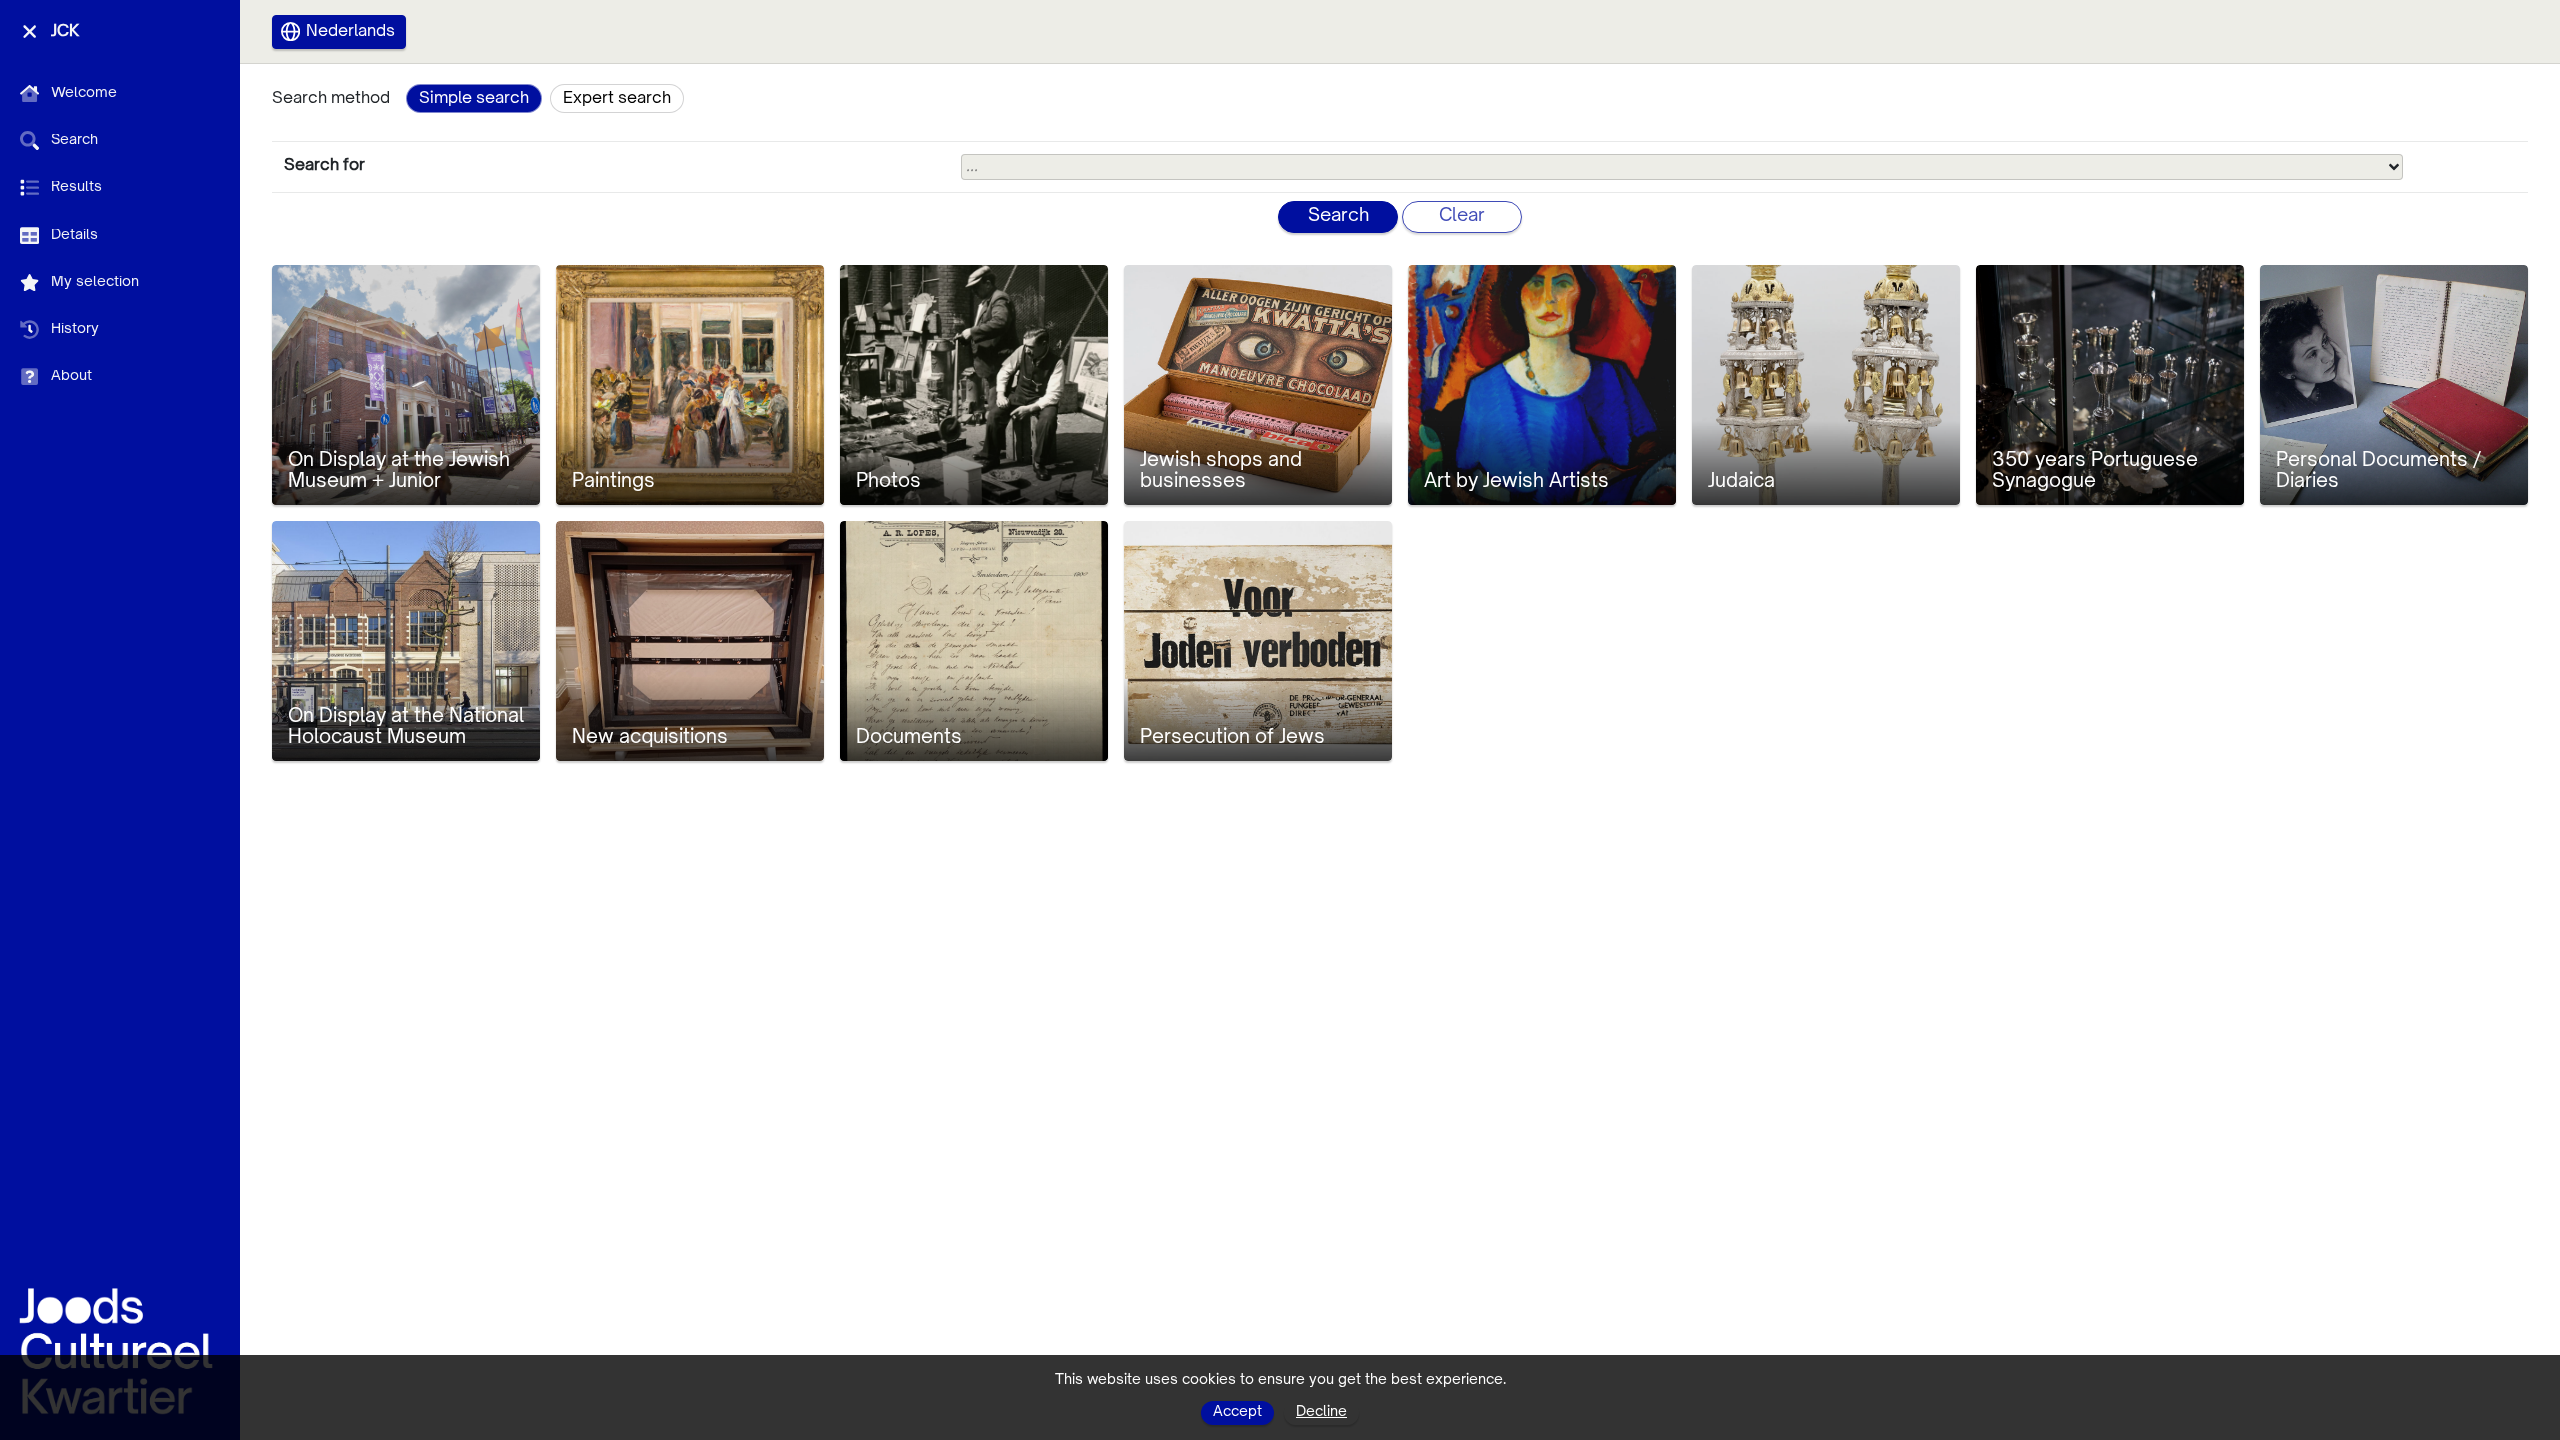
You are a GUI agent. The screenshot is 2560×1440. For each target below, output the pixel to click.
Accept (1237, 1412)
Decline (1321, 1412)
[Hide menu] (29, 31)
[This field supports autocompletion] (2394, 167)
